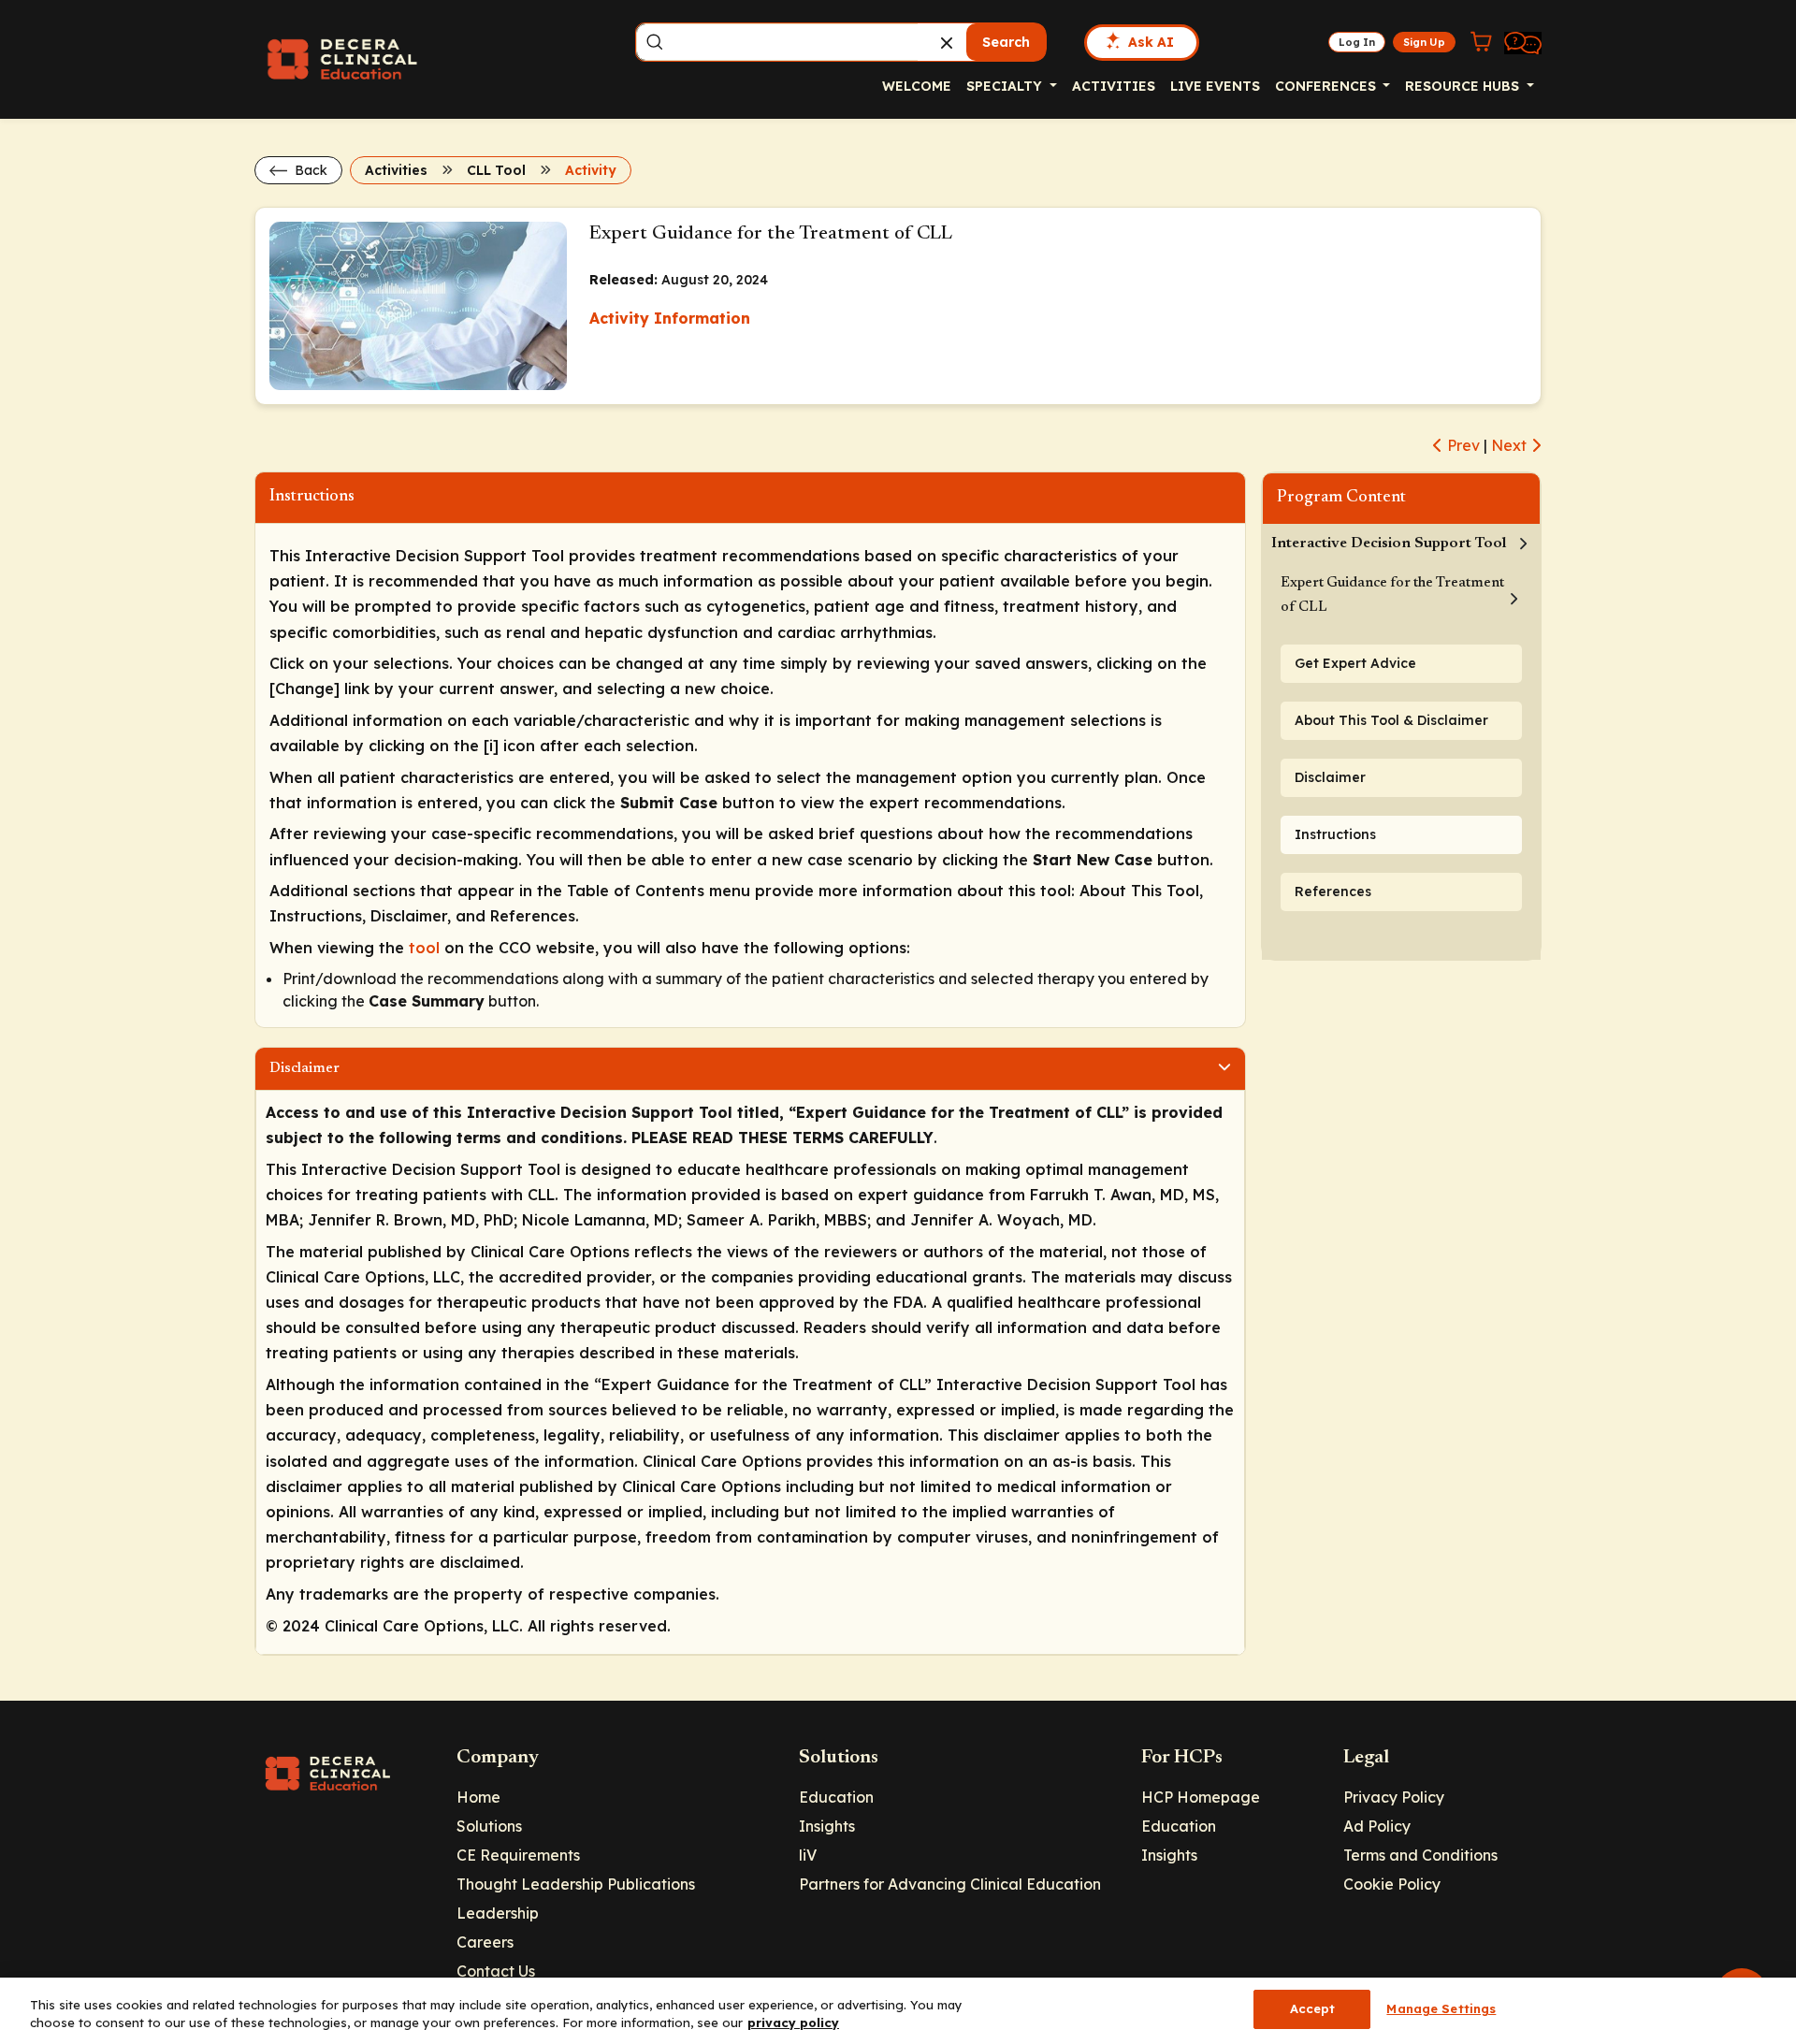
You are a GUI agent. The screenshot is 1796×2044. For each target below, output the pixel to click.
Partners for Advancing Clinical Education (950, 1884)
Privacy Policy (1394, 1797)
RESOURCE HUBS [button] (1464, 86)
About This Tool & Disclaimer (1391, 720)
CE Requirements (518, 1855)
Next (1511, 445)
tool (424, 948)
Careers (485, 1942)
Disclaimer (1330, 777)
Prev (1462, 445)
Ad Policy (1377, 1826)
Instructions (1335, 834)
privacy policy (793, 2023)
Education (836, 1797)
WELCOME (917, 86)
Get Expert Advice (1355, 663)
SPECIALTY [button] (1006, 86)
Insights (827, 1826)
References (1333, 892)
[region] (898, 2011)
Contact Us (496, 1971)
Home (478, 1797)
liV (808, 1855)
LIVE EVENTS (1215, 86)
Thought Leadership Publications (576, 1884)
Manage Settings (1441, 2008)
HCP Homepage (1201, 1797)
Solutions (489, 1826)
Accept (1313, 2008)
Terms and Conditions (1420, 1855)
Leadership (498, 1913)
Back (309, 170)
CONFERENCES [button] (1327, 86)
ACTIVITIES (1114, 86)
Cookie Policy (1392, 1884)
